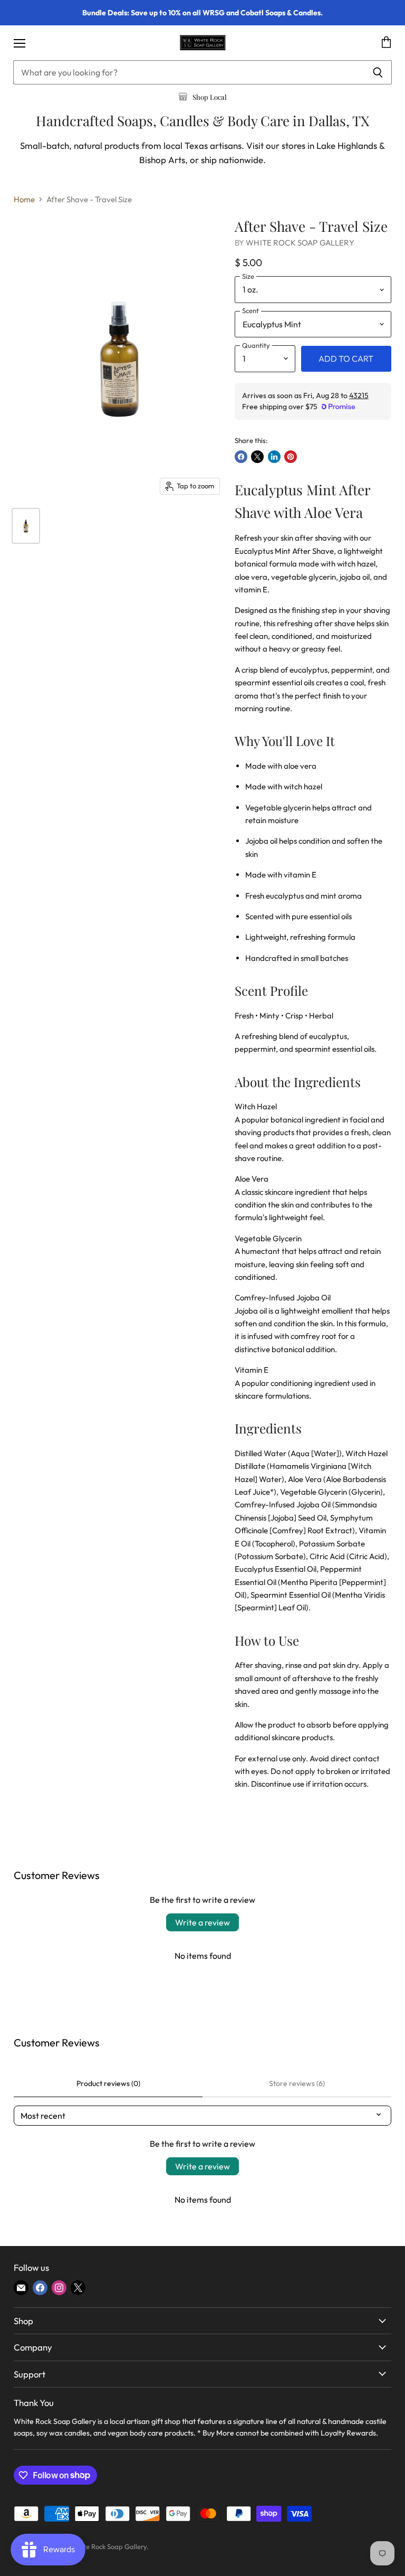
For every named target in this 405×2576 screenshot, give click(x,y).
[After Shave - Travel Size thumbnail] (26, 526)
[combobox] (189, 72)
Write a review (202, 1922)
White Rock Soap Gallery (300, 243)
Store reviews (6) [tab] (297, 2083)
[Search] (378, 72)
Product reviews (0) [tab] (108, 2083)
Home (24, 199)
